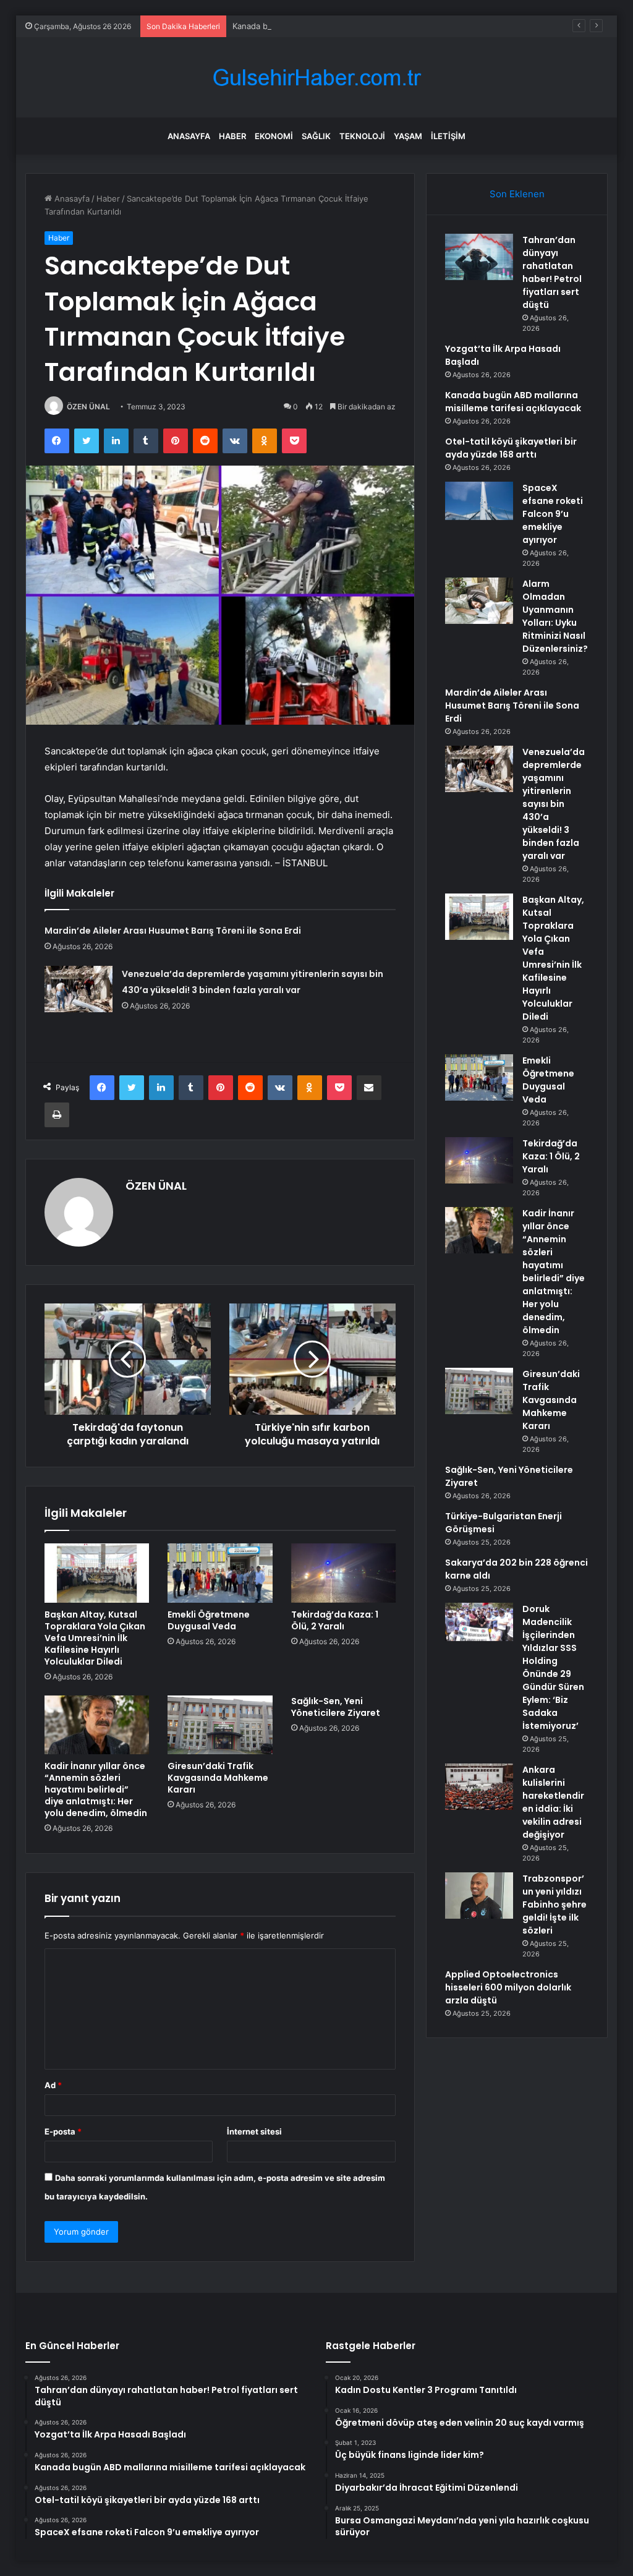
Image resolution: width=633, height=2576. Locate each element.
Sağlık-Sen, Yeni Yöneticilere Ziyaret (336, 1707)
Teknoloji (362, 136)
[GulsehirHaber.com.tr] (316, 78)
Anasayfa (189, 136)
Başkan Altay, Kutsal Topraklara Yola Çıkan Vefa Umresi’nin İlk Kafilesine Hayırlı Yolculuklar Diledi (95, 1638)
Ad (53, 2085)
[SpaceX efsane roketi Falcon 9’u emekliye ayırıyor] (479, 501)
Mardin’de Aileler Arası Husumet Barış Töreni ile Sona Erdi (173, 931)
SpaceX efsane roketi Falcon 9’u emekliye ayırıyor (553, 514)
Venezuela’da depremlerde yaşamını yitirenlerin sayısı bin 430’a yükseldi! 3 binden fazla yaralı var (554, 804)
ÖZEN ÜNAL (88, 407)
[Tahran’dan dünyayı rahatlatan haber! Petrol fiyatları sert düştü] (479, 257)
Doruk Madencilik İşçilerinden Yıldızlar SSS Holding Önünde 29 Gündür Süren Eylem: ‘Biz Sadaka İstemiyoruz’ (553, 1667)
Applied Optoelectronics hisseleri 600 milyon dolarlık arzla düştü (508, 1987)
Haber (232, 136)
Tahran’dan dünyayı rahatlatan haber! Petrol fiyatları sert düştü (552, 272)
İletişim (448, 136)
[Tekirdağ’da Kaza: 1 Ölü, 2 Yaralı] (344, 1573)
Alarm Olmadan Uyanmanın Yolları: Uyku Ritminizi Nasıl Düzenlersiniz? (555, 616)
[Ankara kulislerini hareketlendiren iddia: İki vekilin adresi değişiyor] (479, 1787)
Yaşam (408, 136)
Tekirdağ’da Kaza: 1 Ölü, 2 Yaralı (335, 1620)
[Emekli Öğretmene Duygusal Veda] (220, 1573)
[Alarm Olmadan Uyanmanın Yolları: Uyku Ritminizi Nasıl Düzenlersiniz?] (479, 601)
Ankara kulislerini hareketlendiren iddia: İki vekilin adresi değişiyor (553, 1802)
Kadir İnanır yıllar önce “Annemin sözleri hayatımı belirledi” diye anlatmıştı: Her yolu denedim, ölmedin (96, 1789)
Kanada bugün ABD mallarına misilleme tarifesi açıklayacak (343, 26)
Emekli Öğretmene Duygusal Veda (209, 1620)
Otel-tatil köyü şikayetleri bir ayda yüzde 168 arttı (511, 448)
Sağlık (316, 136)
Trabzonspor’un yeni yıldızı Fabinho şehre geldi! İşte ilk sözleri (554, 1904)
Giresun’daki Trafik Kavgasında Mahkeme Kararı (218, 1778)
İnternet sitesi (254, 2131)
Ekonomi (274, 136)
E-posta (63, 2131)
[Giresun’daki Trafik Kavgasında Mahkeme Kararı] (220, 1725)
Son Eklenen (517, 194)
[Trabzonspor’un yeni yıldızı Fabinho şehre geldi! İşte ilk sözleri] (479, 1896)
